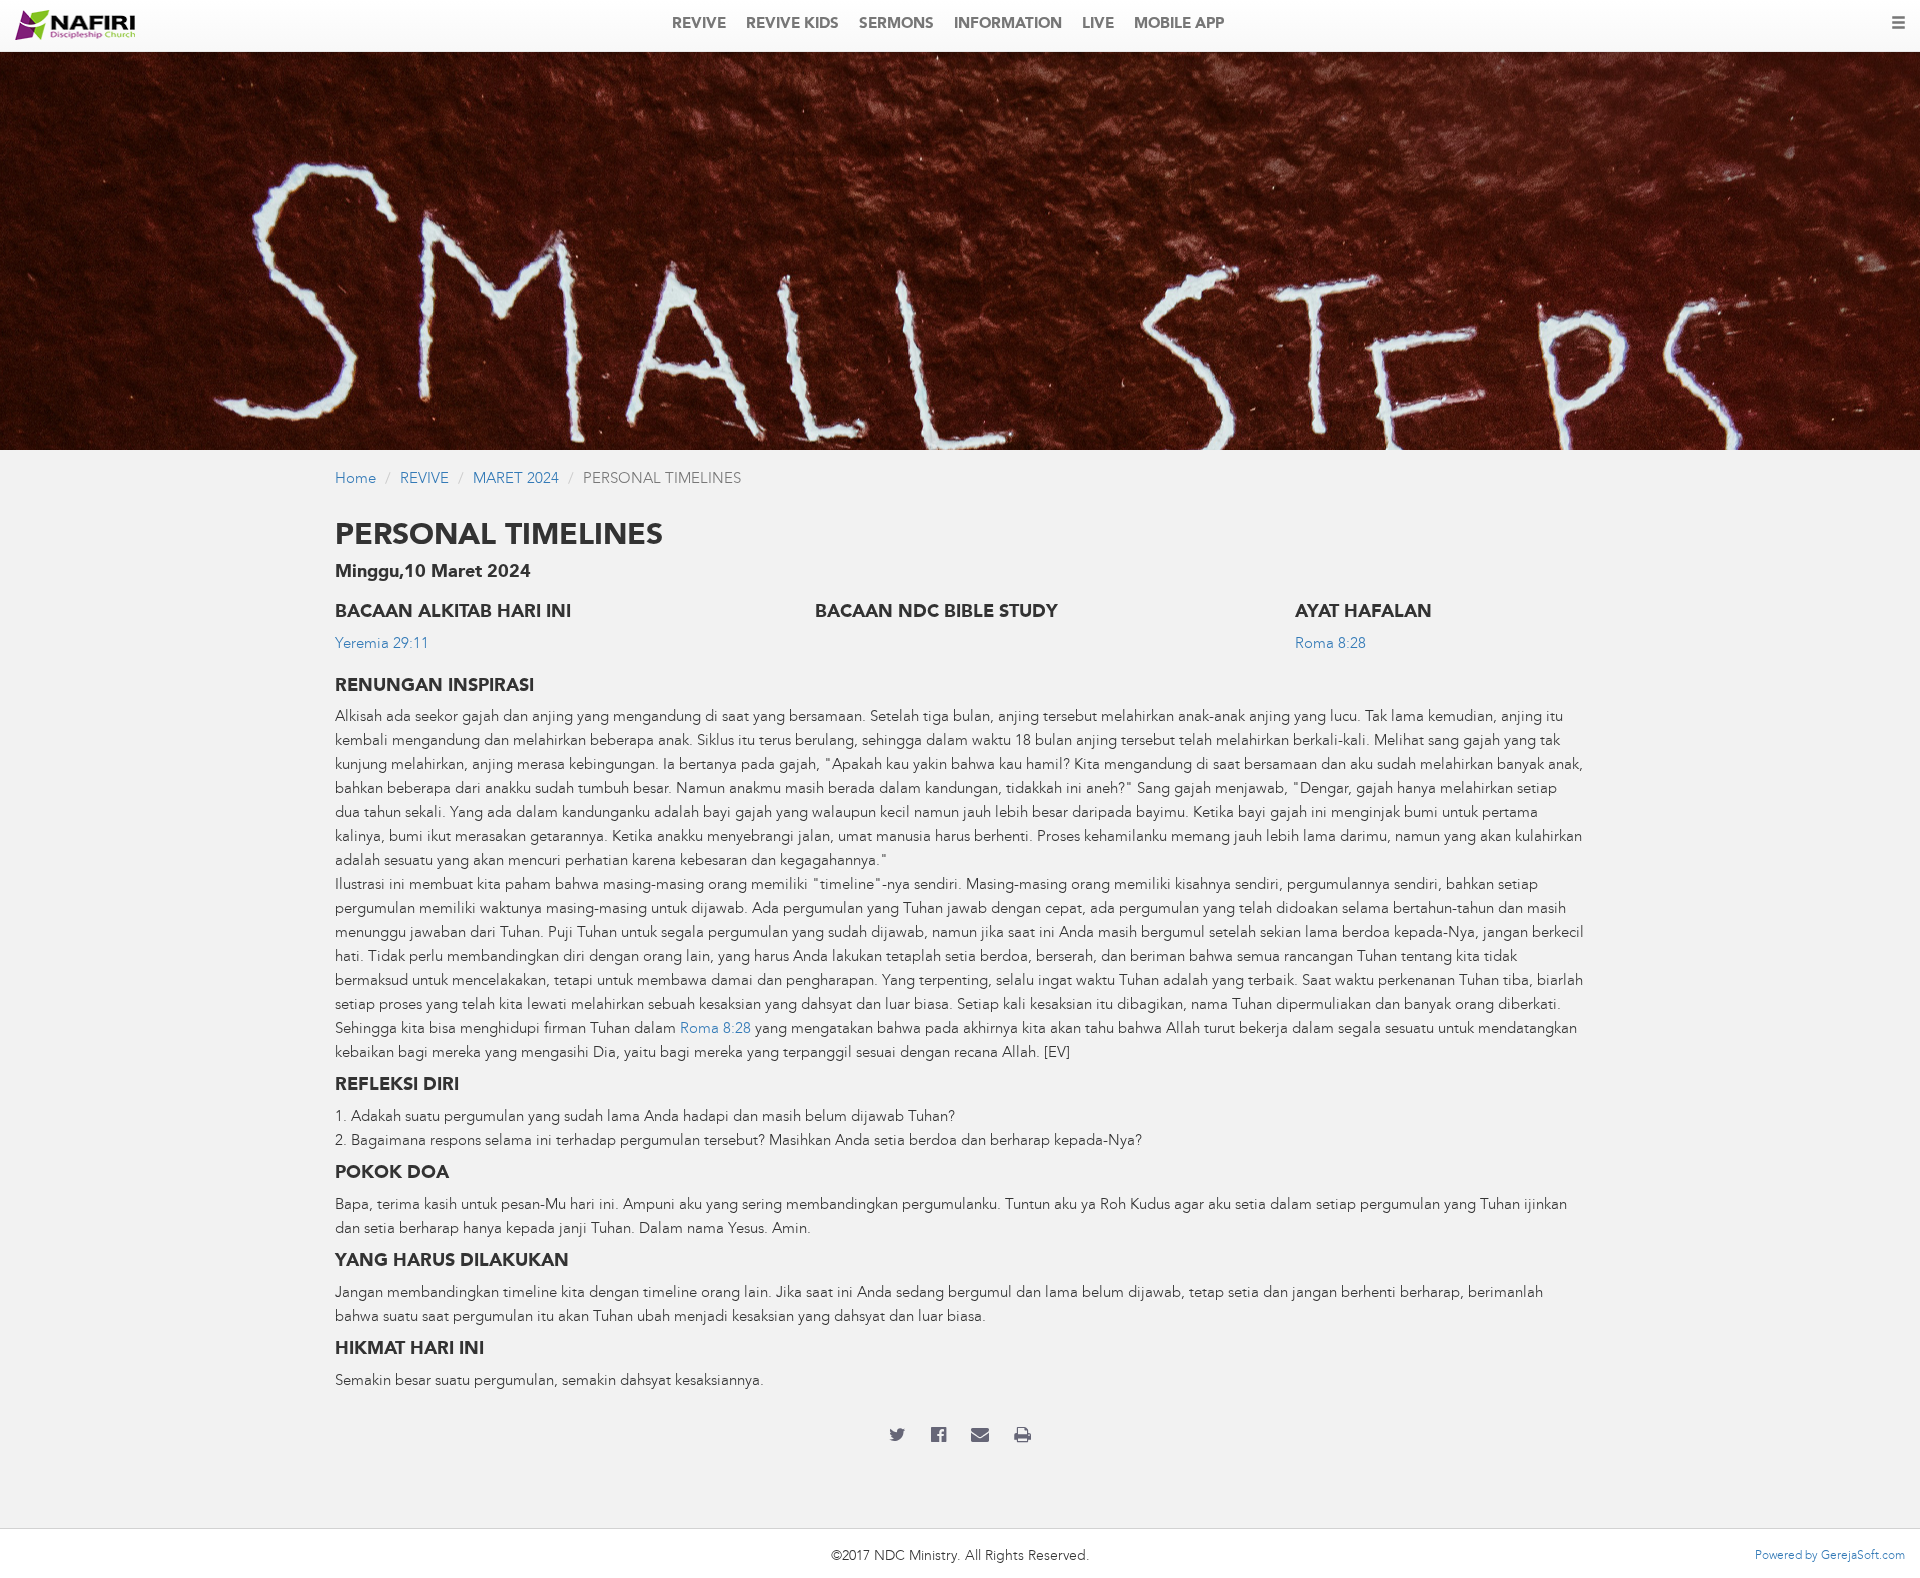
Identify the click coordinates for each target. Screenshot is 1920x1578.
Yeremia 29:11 (382, 644)
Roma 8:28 (1330, 644)
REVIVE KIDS (792, 24)
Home (355, 479)
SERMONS (896, 24)
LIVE (1098, 24)
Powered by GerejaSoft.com (1830, 1556)
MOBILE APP (1179, 24)
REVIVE (699, 24)
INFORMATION (1008, 24)
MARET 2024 (516, 479)
